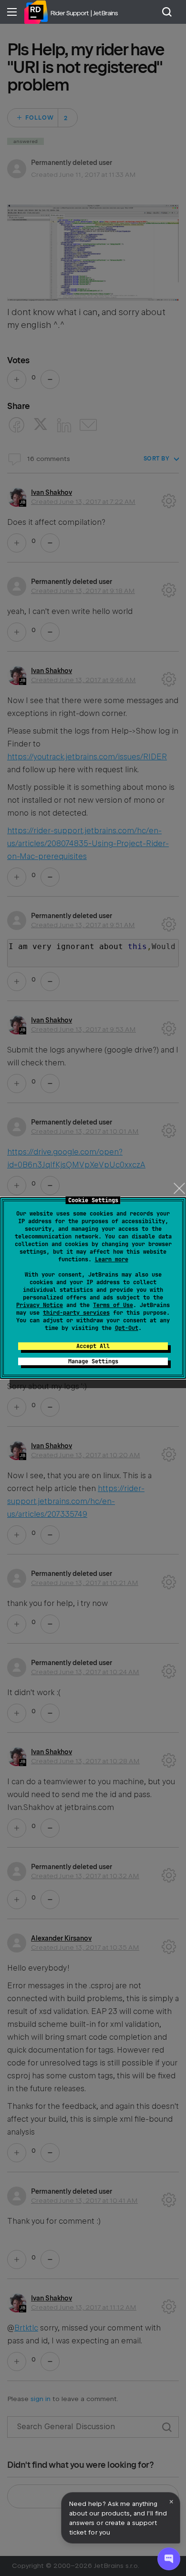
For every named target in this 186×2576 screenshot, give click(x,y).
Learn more (112, 1259)
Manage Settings (93, 1361)
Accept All (93, 1346)
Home (36, 12)
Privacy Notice (40, 1305)
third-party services (76, 1313)
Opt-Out (127, 1328)
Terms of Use (113, 1305)
